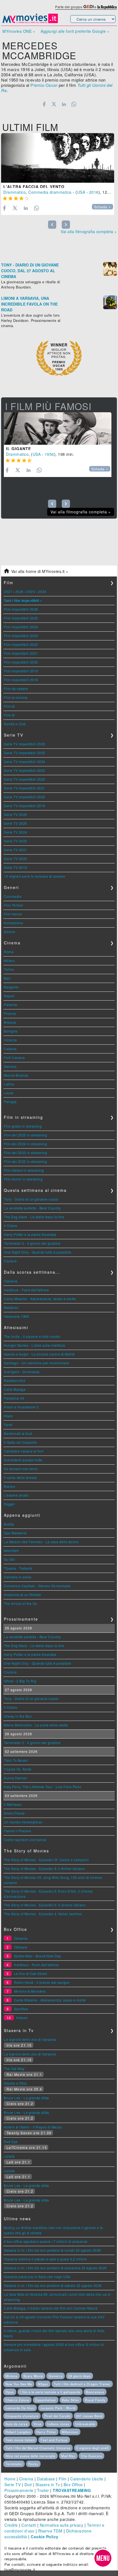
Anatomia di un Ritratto (23, 1595)
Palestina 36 (14, 1398)
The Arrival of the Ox (20, 1603)
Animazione (13, 923)
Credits (11, 2525)
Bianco (9, 1486)
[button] (103, 2558)
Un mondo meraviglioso (23, 1822)
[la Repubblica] (107, 7)
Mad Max (68, 2456)
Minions (12, 2376)
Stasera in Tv (48, 2485)
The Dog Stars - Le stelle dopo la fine (34, 1217)
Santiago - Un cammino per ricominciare (36, 1363)
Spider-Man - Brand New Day (38, 1956)
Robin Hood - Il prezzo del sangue (42, 1982)
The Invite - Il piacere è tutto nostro (32, 1336)
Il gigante (19, 449)
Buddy (9, 1524)
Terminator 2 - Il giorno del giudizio (32, 1243)
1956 (49, 454)
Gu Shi (9, 1559)
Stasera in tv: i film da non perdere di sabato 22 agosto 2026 (53, 2285)
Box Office (73, 2485)
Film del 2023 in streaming (25, 1153)
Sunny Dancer (15, 1778)
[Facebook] (44, 104)
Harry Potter (46, 2432)
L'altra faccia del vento (34, 187)
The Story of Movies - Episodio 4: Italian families (43, 1914)
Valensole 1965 (16, 1316)
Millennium (70, 2432)
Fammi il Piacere (17, 1831)
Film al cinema (16, 697)
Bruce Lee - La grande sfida (26, 2098)
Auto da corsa (17, 2424)
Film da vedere (16, 689)
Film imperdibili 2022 (21, 644)
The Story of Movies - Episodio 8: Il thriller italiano (44, 1868)
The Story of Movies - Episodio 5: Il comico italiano (45, 1905)
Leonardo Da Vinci (20, 2408)
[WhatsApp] (74, 104)
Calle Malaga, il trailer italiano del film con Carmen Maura (51, 2308)
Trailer (43, 2490)
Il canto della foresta (20, 1477)
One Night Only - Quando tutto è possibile (38, 1252)
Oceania (11, 1281)
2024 (42, 592)
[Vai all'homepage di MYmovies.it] (30, 23)
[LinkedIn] (64, 104)
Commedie (13, 896)
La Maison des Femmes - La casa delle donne (41, 1542)
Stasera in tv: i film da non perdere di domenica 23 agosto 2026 (55, 2268)
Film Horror (13, 914)
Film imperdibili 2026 (21, 609)
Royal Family (95, 2400)
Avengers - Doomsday (22, 1372)
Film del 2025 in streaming (25, 1135)
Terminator (14, 2464)
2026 (19, 592)
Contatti (29, 2525)
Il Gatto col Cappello (20, 1442)
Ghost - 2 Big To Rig (20, 1681)
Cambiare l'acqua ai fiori (24, 1451)
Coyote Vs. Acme (18, 1769)
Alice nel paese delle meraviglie (30, 2456)
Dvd (28, 2485)
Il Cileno (11, 1226)
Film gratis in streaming (23, 1126)
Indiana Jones (58, 2424)
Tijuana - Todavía (18, 1568)
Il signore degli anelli (93, 2448)
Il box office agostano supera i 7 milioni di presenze (46, 2241)
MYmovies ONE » (19, 31)
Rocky (33, 2464)
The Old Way (14, 2069)
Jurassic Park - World (58, 2408)
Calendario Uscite (87, 2479)
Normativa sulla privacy (62, 2525)
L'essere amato (16, 1495)
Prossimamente (19, 2490)
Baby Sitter (71, 2400)
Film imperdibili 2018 (21, 680)
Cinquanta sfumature (22, 2416)
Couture (10, 1261)
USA (81, 192)
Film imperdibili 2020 (21, 662)
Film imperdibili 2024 (21, 627)
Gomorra (56, 2376)
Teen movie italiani (20, 2440)
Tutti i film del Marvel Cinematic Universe (38, 2448)
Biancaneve (95, 2392)
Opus (10, 2392)
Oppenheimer (46, 2400)
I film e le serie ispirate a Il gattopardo (50, 2392)
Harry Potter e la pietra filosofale (30, 1234)
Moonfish (11, 1550)
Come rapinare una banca (25, 1840)
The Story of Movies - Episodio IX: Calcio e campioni (46, 1860)
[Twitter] (54, 104)
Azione (9, 932)
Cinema (26, 2479)
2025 (31, 592)
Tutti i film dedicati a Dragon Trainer (82, 2384)
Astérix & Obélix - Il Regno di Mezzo (33, 2127)
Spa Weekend (15, 1533)
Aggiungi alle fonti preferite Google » (75, 31)
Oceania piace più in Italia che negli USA (37, 2277)
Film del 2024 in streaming (25, 1144)
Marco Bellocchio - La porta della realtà (36, 1725)
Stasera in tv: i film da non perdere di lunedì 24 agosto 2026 (52, 2250)
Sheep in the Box (18, 1716)
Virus (38, 2424)
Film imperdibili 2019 (21, 671)
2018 (94, 192)
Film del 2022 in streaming (25, 1161)
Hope (8, 1416)
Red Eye (11, 2142)
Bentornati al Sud (18, 1433)
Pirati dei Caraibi (57, 2416)
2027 (8, 592)
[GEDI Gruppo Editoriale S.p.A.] (88, 7)
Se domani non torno (21, 1469)
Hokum (22, 2018)
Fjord (8, 1425)
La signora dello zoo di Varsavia (30, 2039)
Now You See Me (19, 2384)
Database (46, 2479)
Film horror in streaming (23, 1179)
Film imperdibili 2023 (21, 636)
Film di (9, 706)
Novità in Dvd (15, 724)
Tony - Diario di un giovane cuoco (31, 1199)
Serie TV (12, 2485)
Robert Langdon (18, 2432)
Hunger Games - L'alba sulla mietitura (35, 1345)
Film (63, 2479)
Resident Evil (15, 1380)
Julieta (9, 2156)
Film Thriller (14, 905)
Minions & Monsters (30, 1991)
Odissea (21, 1947)
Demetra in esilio (18, 1577)
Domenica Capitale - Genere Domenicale (37, 1586)
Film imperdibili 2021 (21, 653)
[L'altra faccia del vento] (58, 158)
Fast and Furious (54, 2440)
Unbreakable (85, 2424)
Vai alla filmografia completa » (89, 231)
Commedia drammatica (50, 192)
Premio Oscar (44, 85)
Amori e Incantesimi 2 (21, 1407)
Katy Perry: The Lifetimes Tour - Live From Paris (42, 1787)
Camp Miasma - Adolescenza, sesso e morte (40, 1299)
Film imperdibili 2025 (21, 618)
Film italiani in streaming (24, 1170)
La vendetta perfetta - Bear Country (32, 1208)
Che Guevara (92, 2456)
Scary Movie (33, 2376)
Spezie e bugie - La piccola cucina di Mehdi (39, 1354)
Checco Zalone (17, 2400)
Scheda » (102, 207)
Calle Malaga (15, 1389)
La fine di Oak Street (31, 1973)
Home (10, 2479)
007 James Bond (89, 2416)
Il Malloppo (13, 1804)
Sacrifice (21, 2009)
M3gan (43, 2384)
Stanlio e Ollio (15, 2083)
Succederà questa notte (23, 1460)
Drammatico (15, 192)
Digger (9, 1504)
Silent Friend (14, 1813)
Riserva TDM (50, 2531)
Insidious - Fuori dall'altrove (26, 1290)
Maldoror (11, 1307)
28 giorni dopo (80, 2376)
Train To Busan (16, 1760)
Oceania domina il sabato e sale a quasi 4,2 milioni (45, 2259)
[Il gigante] (58, 429)
